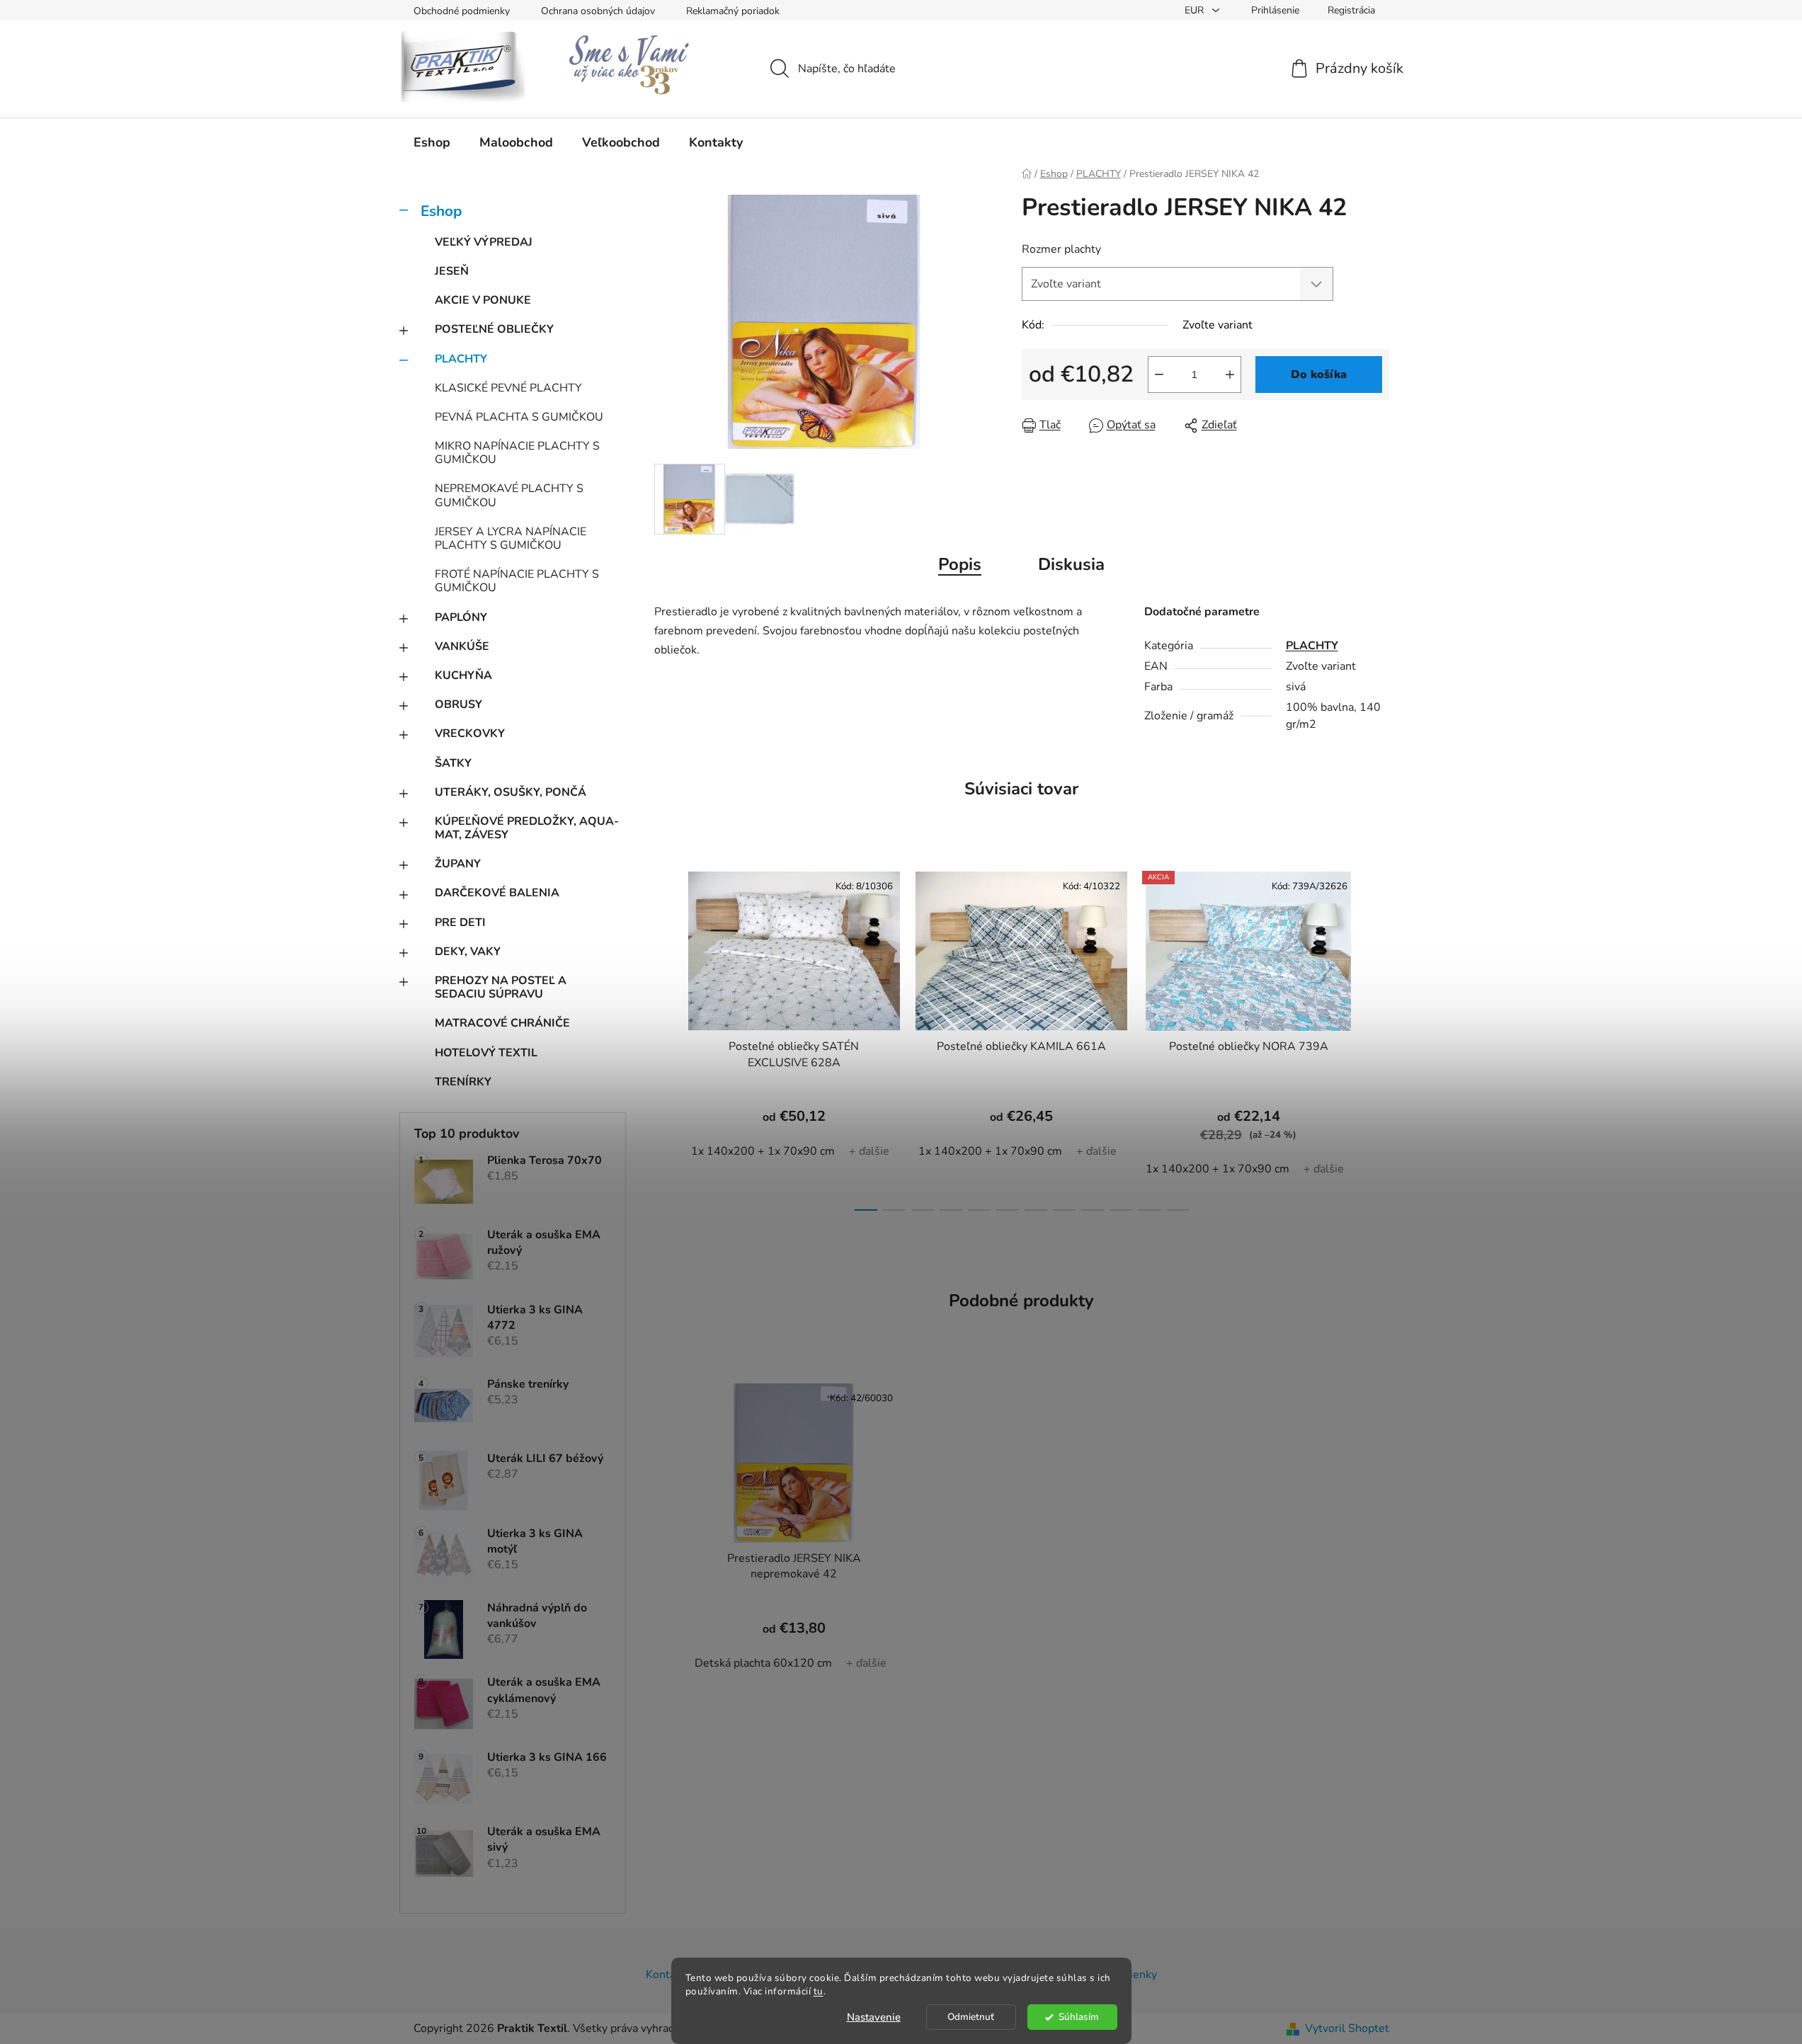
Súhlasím (1079, 2017)
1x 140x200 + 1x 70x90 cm (763, 1151)
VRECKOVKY (470, 733)
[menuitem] (432, 142)
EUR (1196, 10)
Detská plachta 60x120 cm (763, 1663)
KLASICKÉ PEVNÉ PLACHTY (508, 388)
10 (1149, 1210)
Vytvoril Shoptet (1347, 2028)
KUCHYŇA (463, 675)
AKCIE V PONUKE (483, 300)
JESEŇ (452, 271)
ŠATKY (453, 763)
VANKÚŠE (462, 646)
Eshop (441, 211)
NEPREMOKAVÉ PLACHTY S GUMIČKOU (509, 495)
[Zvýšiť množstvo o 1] (1230, 375)
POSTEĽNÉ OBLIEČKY (494, 329)
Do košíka (1319, 375)
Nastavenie (874, 2017)
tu (819, 1991)
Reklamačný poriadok (733, 11)
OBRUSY (458, 704)
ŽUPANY (458, 864)
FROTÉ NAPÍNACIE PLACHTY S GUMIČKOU (517, 581)
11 (1177, 1210)
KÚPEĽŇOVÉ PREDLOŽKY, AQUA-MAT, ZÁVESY (527, 828)
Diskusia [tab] (1071, 564)
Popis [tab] (960, 564)
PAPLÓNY (461, 617)
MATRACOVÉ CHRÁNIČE (502, 1023)
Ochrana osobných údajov (598, 11)
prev (666, 1037)
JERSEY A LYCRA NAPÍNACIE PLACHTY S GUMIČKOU (511, 538)
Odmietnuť (971, 2017)
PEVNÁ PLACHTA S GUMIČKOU (519, 417)
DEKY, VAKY (468, 952)
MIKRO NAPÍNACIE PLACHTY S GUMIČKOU (517, 453)
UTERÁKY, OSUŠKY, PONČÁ (511, 792)
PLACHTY (461, 359)
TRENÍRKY (463, 1082)
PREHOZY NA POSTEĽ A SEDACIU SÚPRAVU (501, 987)
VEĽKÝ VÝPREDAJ (484, 242)
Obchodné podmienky (462, 11)
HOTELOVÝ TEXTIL (486, 1053)
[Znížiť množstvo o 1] (1159, 375)
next (1378, 1037)
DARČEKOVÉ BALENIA (497, 893)
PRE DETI (460, 923)
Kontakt (666, 1975)
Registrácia (1351, 10)
